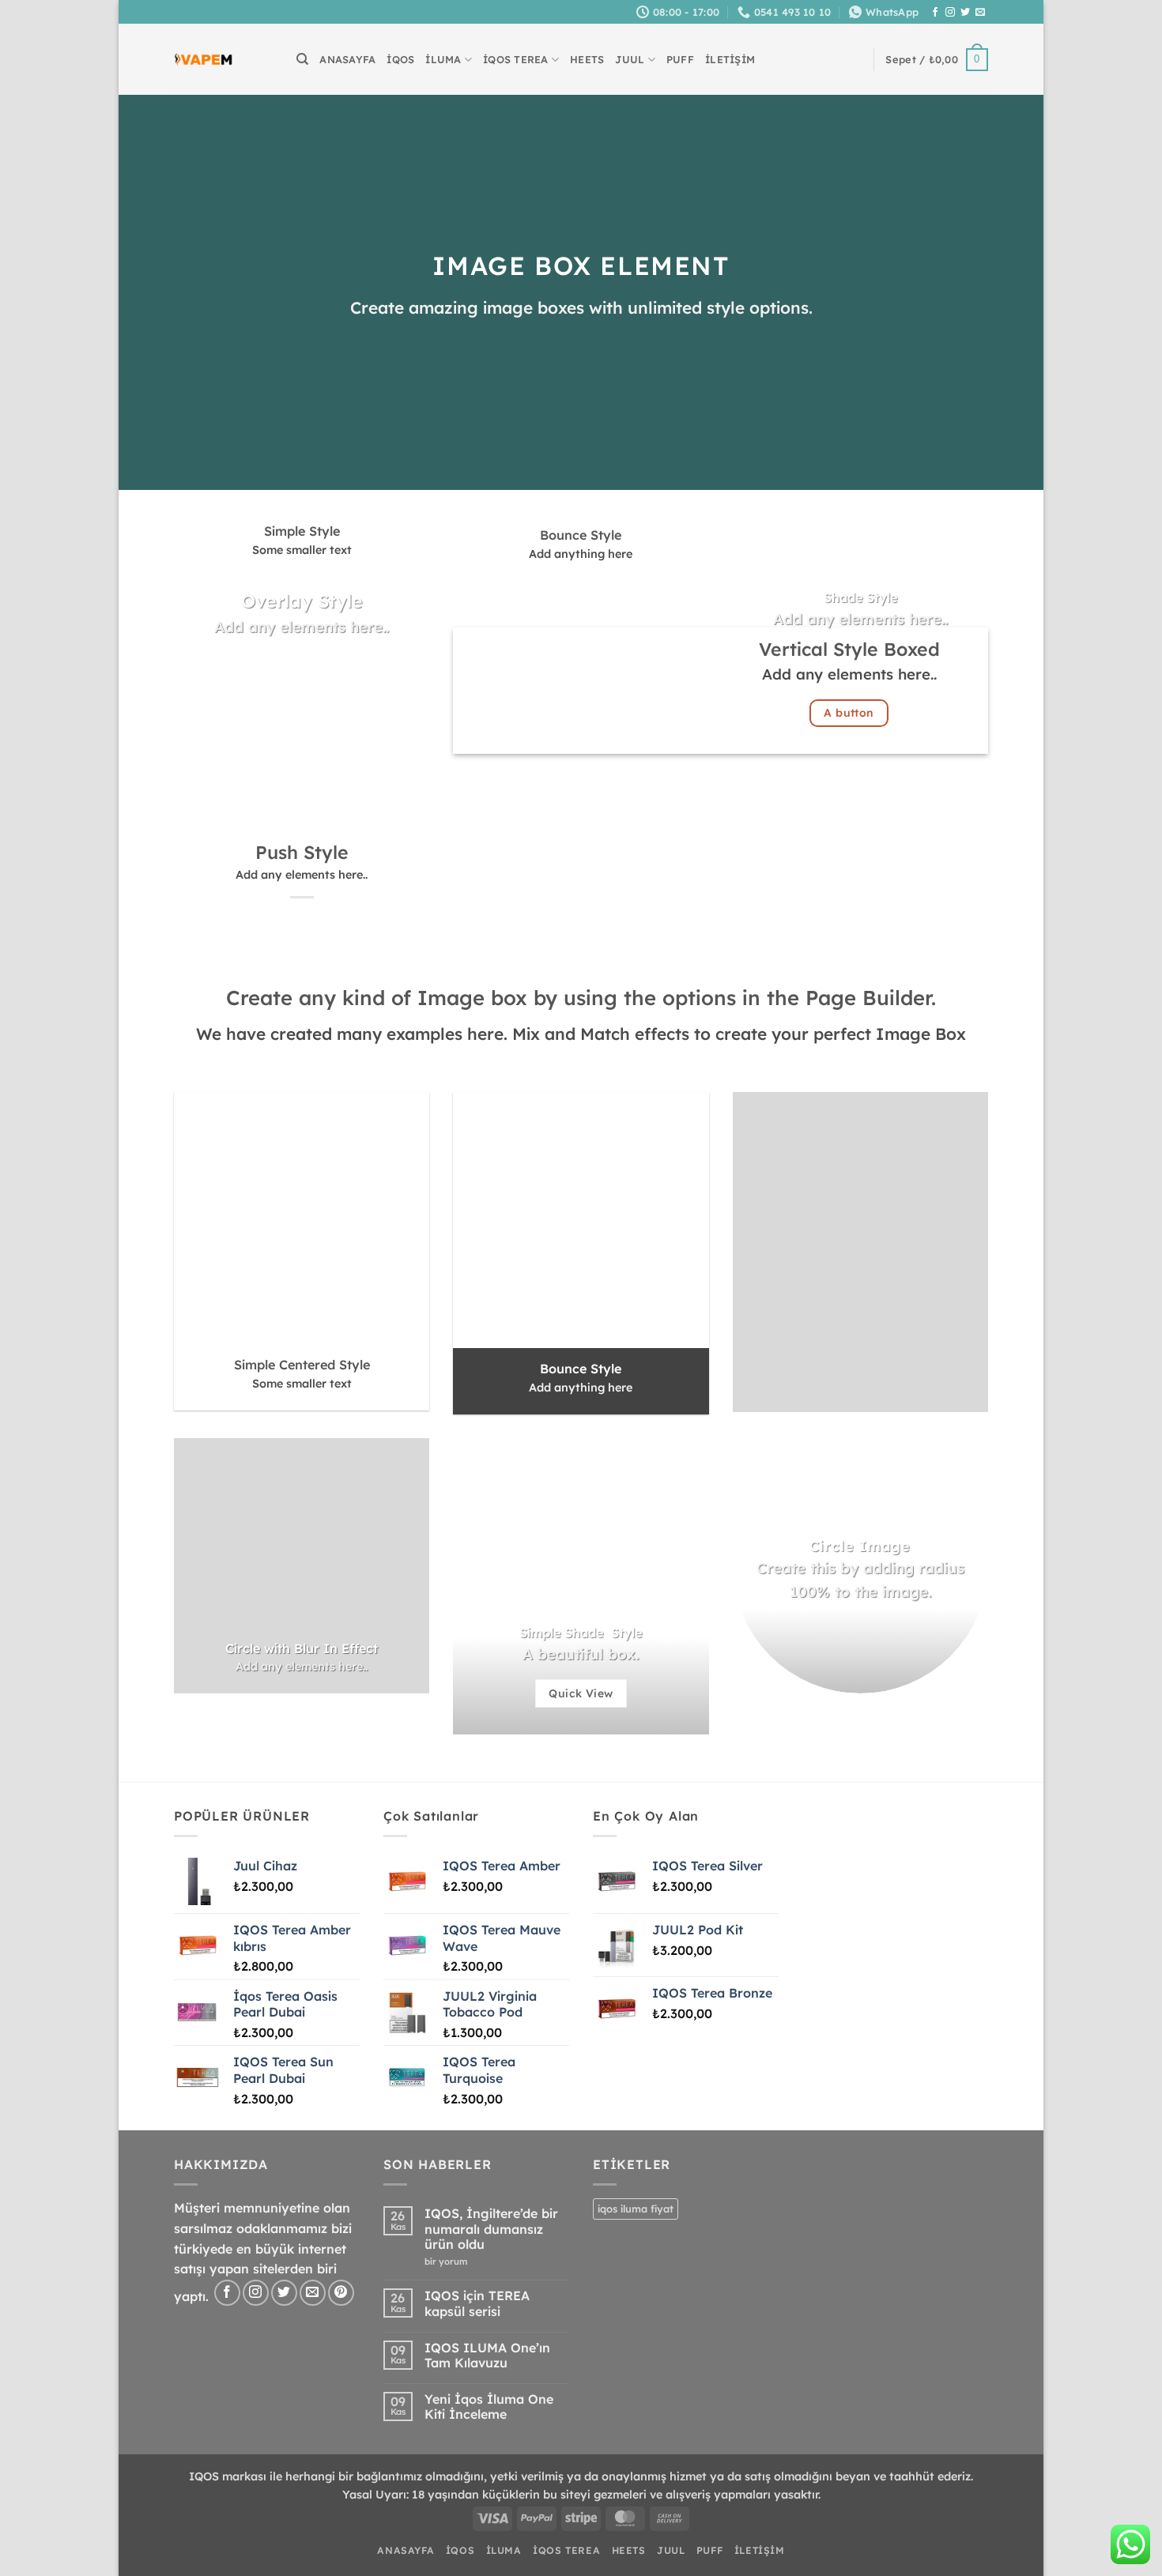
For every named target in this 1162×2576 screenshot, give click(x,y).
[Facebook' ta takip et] (935, 13)
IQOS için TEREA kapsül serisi (477, 2303)
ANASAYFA (347, 59)
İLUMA (443, 59)
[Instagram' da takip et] (950, 13)
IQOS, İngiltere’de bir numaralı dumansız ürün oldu (491, 2229)
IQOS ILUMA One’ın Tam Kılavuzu (487, 2356)
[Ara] (302, 59)
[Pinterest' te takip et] (341, 2293)
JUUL (630, 59)
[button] (937, 60)
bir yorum (450, 2262)
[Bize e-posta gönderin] (980, 13)
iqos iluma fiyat (636, 2209)
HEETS (587, 59)
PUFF (680, 59)
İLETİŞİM (730, 59)
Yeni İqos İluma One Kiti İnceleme (489, 2407)
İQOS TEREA (516, 59)
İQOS (400, 59)
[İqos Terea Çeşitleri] (204, 60)
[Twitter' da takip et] (965, 13)
